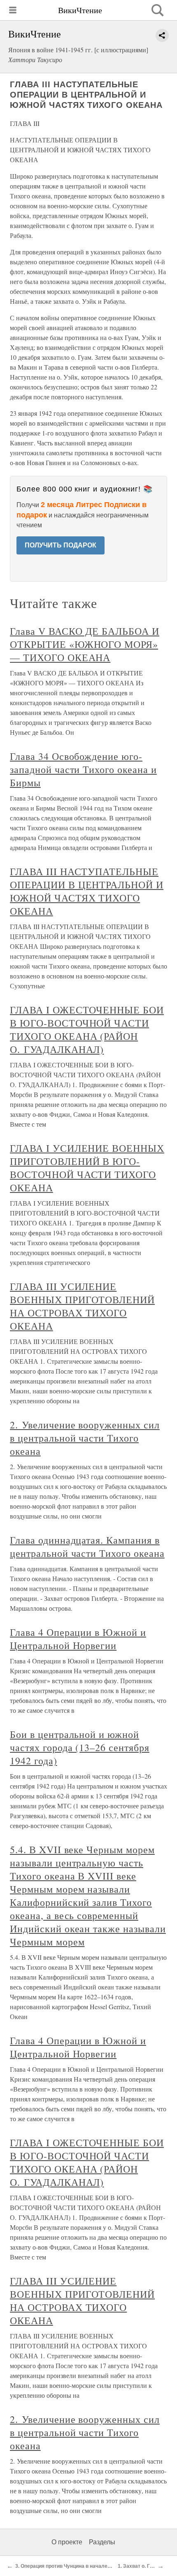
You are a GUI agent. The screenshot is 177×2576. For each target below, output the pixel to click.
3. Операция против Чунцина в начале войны (70, 2566)
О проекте (67, 2542)
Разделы (102, 2542)
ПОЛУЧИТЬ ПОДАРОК (61, 545)
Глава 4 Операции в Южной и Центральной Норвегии (78, 1639)
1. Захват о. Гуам (139, 2566)
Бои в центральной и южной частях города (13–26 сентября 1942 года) (80, 1747)
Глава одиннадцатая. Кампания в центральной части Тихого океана (87, 1547)
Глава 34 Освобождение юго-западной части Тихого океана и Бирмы (83, 769)
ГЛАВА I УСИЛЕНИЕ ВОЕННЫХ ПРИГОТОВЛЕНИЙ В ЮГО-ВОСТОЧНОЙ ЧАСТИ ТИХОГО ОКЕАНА (87, 1168)
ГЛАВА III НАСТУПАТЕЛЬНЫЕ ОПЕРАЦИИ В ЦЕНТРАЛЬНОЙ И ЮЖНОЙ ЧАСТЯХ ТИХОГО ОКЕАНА (87, 891)
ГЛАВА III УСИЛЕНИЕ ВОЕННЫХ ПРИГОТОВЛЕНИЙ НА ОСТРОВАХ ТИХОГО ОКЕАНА (82, 1306)
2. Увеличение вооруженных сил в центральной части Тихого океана (85, 1438)
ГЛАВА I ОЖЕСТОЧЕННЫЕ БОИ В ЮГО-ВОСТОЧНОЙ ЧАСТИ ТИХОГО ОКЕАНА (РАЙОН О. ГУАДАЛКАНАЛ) (87, 1029)
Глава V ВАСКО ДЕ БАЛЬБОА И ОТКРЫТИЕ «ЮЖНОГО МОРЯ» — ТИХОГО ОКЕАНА (85, 644)
